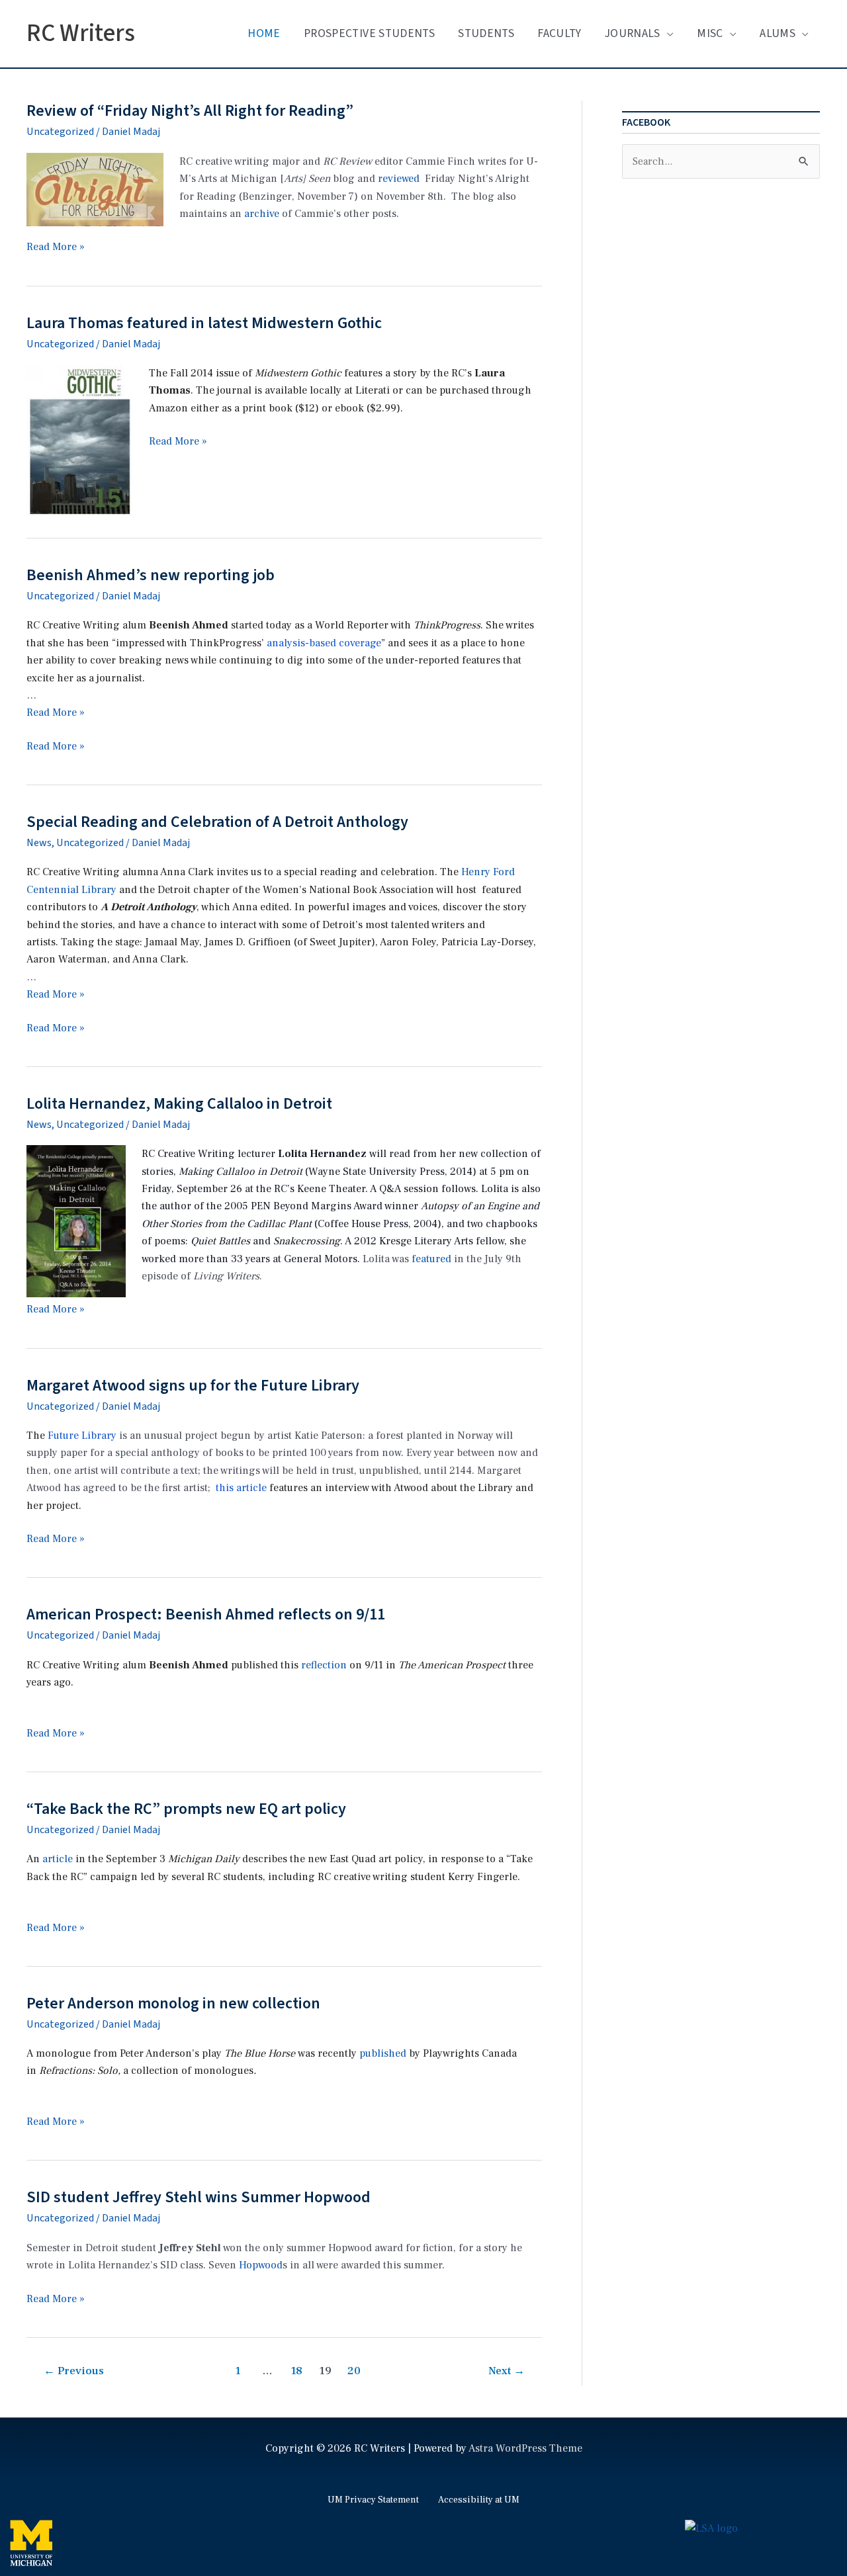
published (383, 2053)
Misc (710, 33)
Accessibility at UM (479, 2500)
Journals (633, 33)
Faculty (559, 33)
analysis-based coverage (324, 643)
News (39, 843)
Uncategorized (60, 132)
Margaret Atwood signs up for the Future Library (193, 1386)
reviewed (399, 179)
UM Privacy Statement (373, 2500)
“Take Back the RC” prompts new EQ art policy (186, 1809)
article (58, 1859)
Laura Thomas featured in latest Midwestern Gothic (204, 323)
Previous (74, 2371)
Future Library (82, 1436)
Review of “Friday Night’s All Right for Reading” (190, 111)
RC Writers (81, 33)
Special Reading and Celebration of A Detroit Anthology (217, 822)
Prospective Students (369, 33)
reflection (324, 1665)
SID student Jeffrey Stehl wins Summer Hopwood (199, 2197)
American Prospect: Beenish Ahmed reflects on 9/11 (206, 1614)
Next (507, 2371)
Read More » (56, 247)
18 (296, 2371)
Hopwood (261, 2265)
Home (264, 33)
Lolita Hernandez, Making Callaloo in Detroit (179, 1104)
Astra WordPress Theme (525, 2448)
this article (241, 1488)
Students (486, 33)
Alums (778, 33)
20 (354, 2371)
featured (431, 1259)
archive (262, 214)
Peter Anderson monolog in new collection (173, 2003)
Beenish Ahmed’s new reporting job (151, 575)
